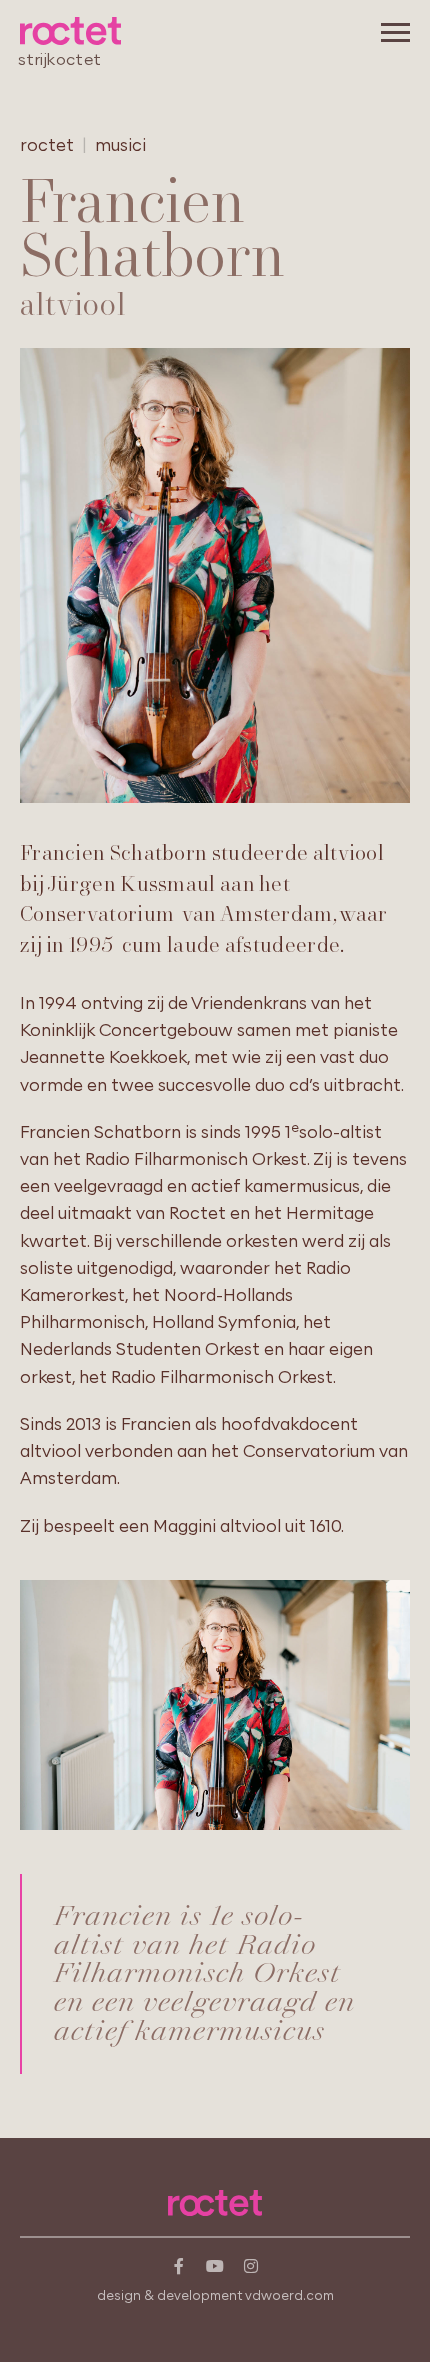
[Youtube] (215, 2266)
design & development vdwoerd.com (215, 2295)
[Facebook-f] (179, 2266)
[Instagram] (251, 2266)
